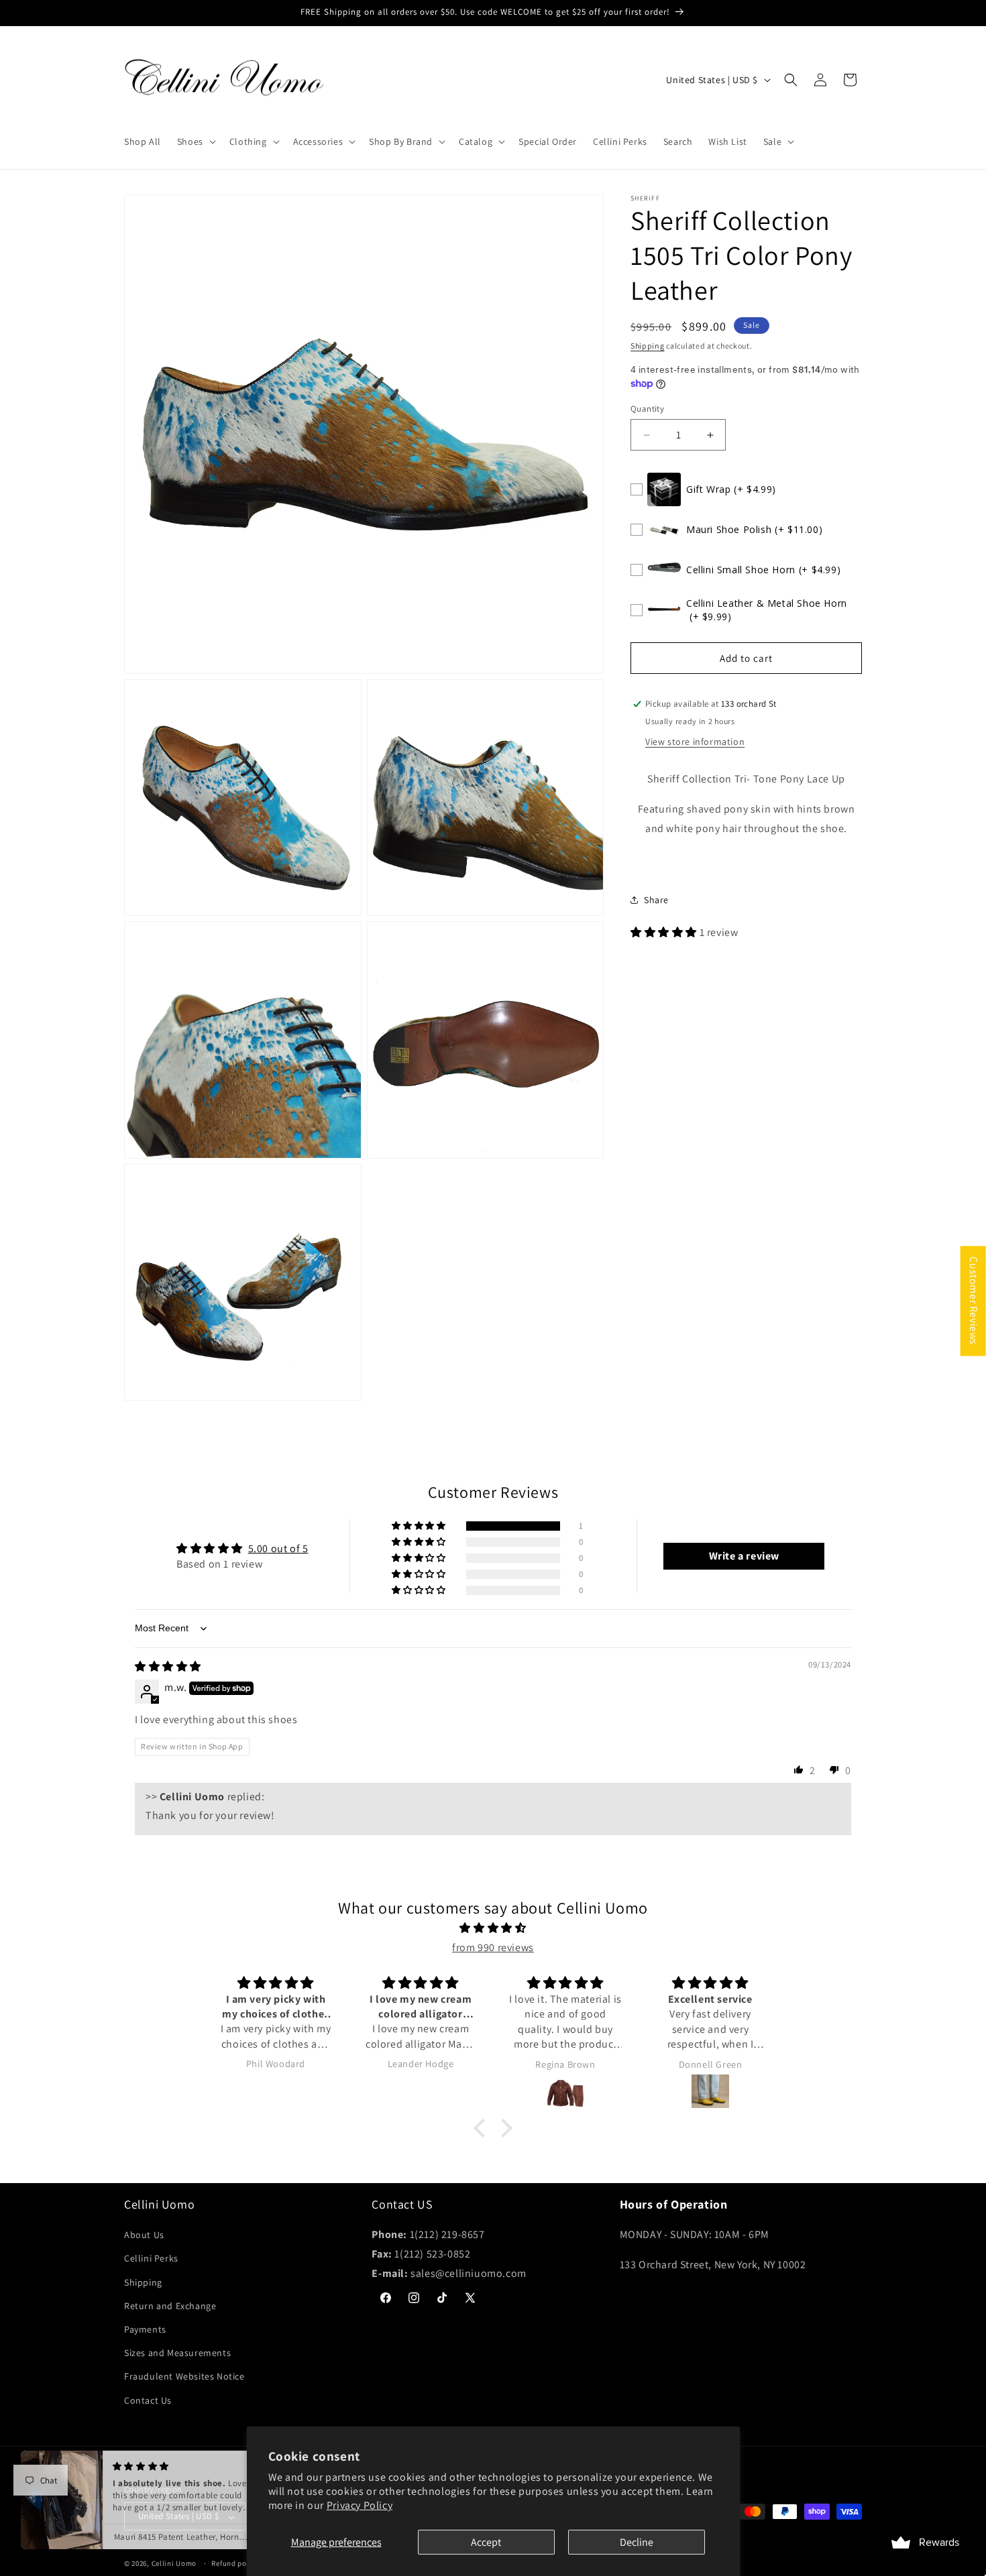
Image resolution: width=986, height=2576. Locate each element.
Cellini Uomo (175, 2564)
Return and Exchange (170, 2306)
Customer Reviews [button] (974, 1301)
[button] (195, 141)
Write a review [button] (744, 1557)
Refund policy (235, 2563)
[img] (168, 1666)
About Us (144, 2235)
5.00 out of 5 (278, 1549)
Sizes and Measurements (177, 2353)
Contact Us (148, 2400)
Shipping (648, 346)
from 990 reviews (493, 1947)
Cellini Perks (151, 2259)
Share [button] (656, 900)
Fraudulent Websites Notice (184, 2377)
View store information (695, 742)
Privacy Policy (360, 2505)
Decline (637, 2542)
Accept (486, 2542)
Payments (145, 2329)
